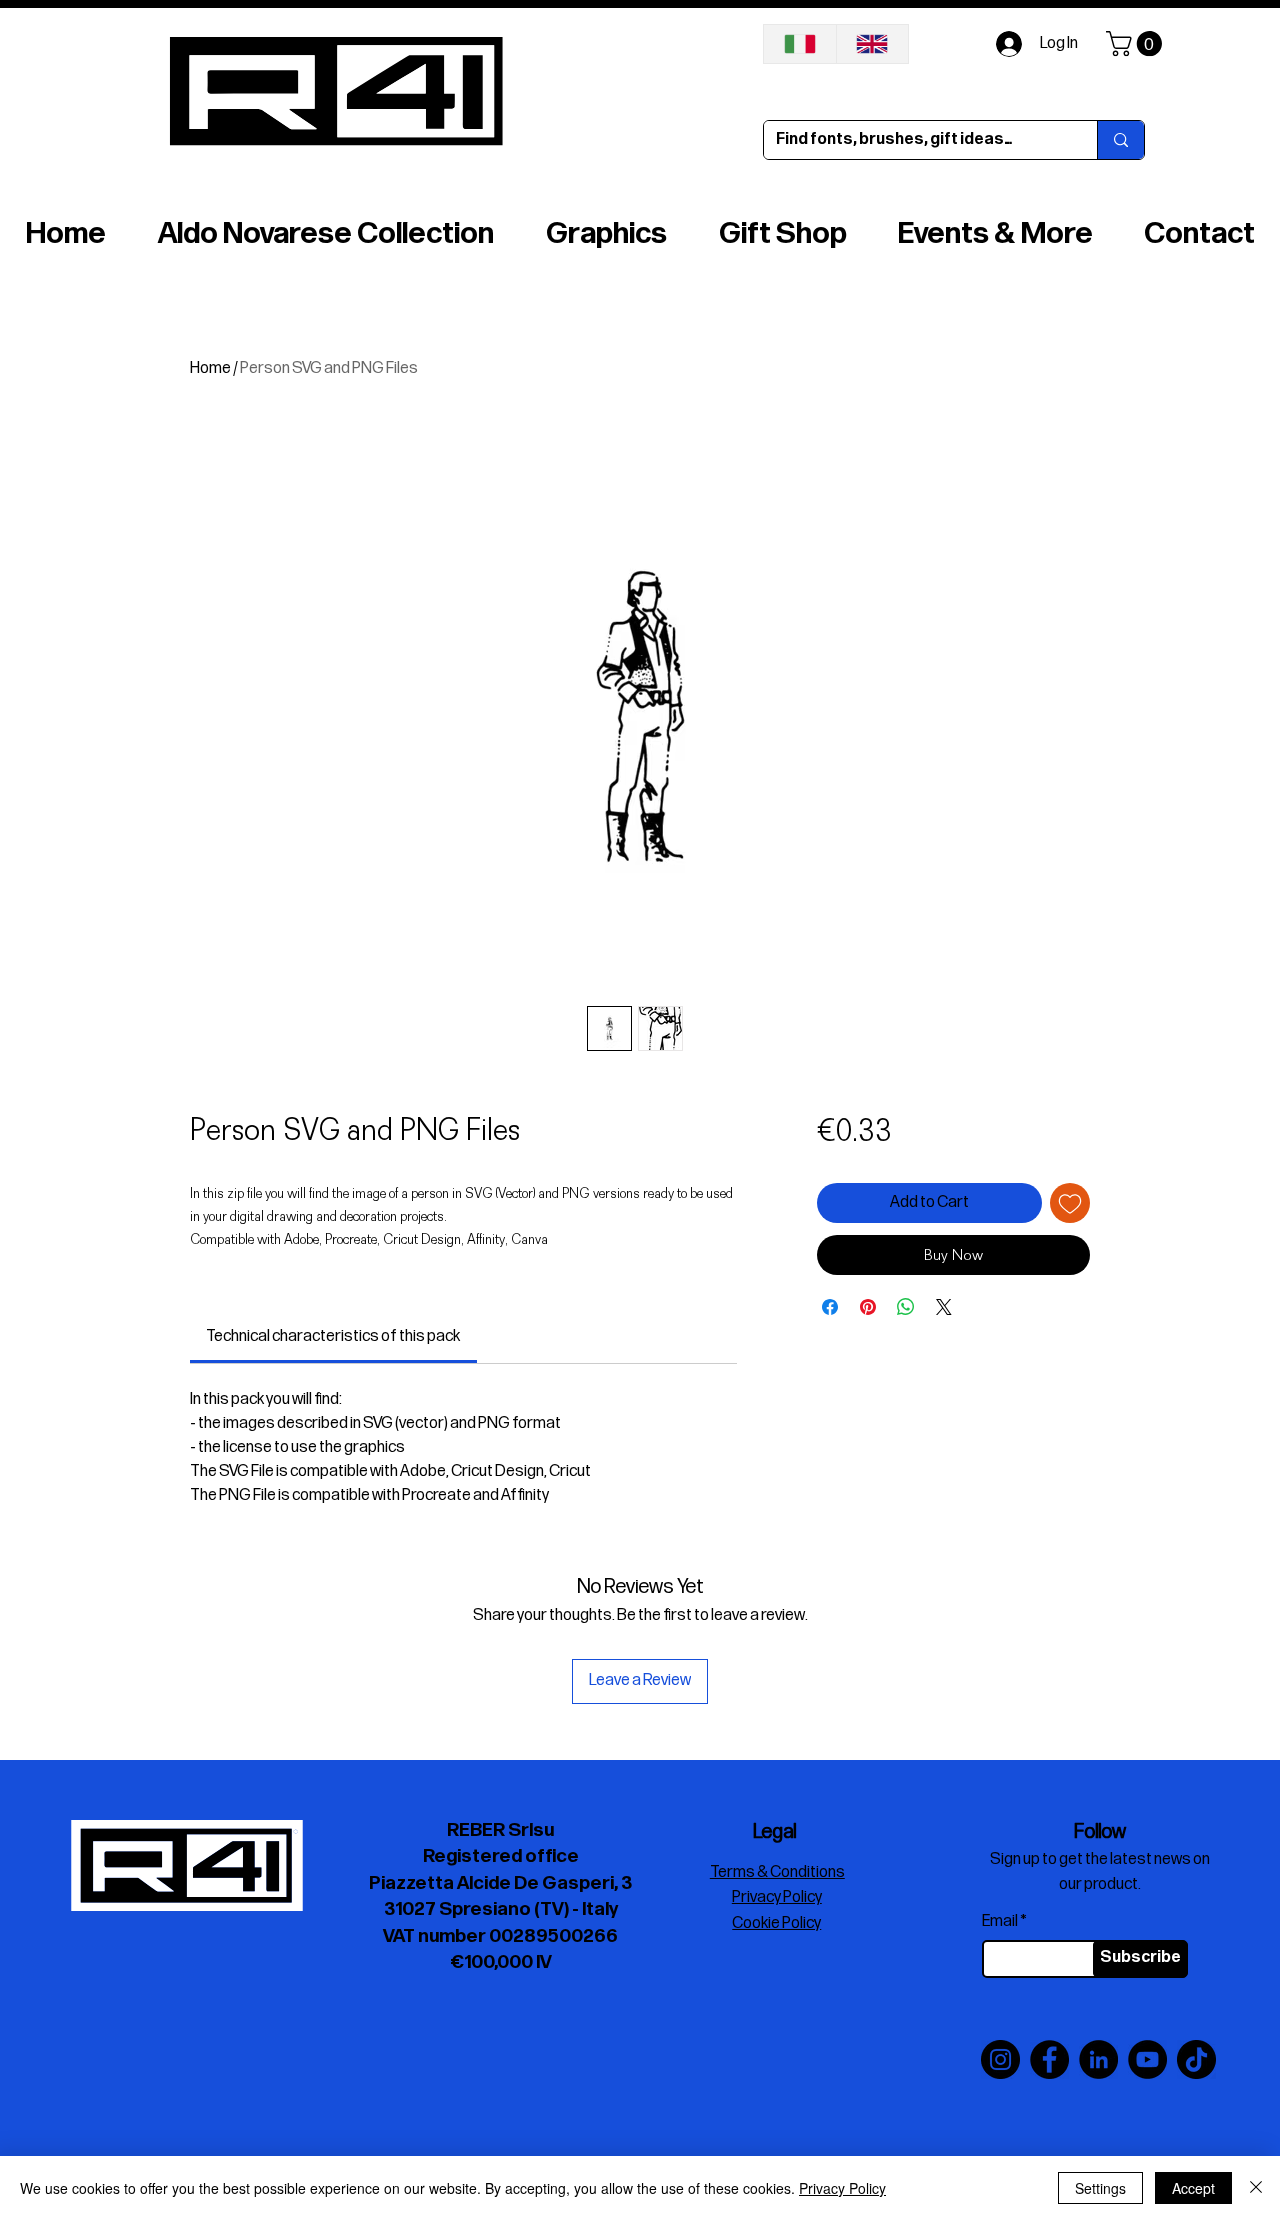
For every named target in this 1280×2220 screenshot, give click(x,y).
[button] (1137, 43)
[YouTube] (1147, 2059)
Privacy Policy (842, 2188)
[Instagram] (1000, 2059)
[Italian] (800, 44)
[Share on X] (944, 1307)
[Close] (1256, 2188)
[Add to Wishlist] (1070, 1203)
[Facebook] (1049, 2059)
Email (1000, 1922)
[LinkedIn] (1098, 2059)
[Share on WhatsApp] (906, 1307)
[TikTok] (1196, 2059)
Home (210, 368)
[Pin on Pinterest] (868, 1307)
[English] (872, 44)
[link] (333, 1336)
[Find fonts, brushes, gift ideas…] (1120, 140)
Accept (1193, 2188)
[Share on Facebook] (830, 1307)
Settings (1100, 2188)
